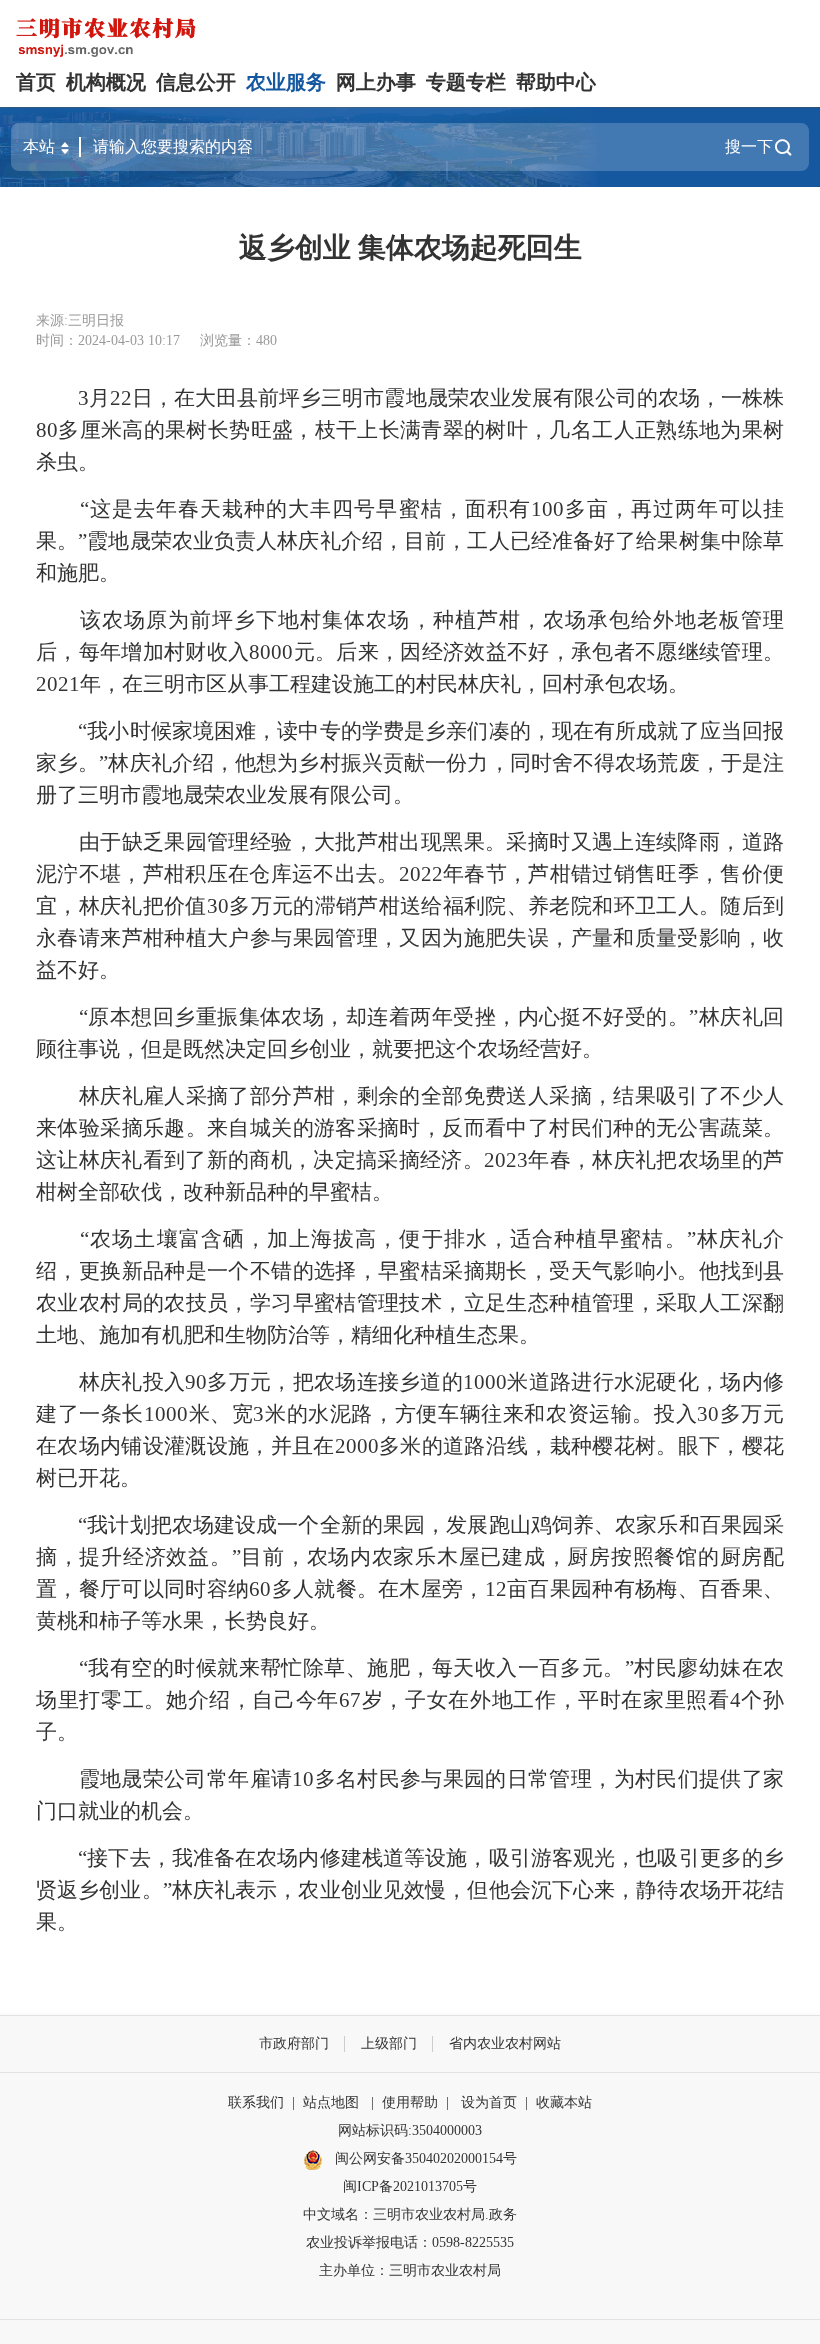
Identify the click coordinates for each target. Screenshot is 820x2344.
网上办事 (376, 82)
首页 (36, 82)
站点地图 (331, 2102)
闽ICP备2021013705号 (410, 2186)
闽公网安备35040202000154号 (424, 2158)
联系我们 (256, 2102)
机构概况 (106, 82)
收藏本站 (564, 2102)
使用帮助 (410, 2102)
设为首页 (489, 2102)
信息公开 (196, 82)
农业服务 (286, 82)
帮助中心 (556, 82)
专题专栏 (466, 82)
